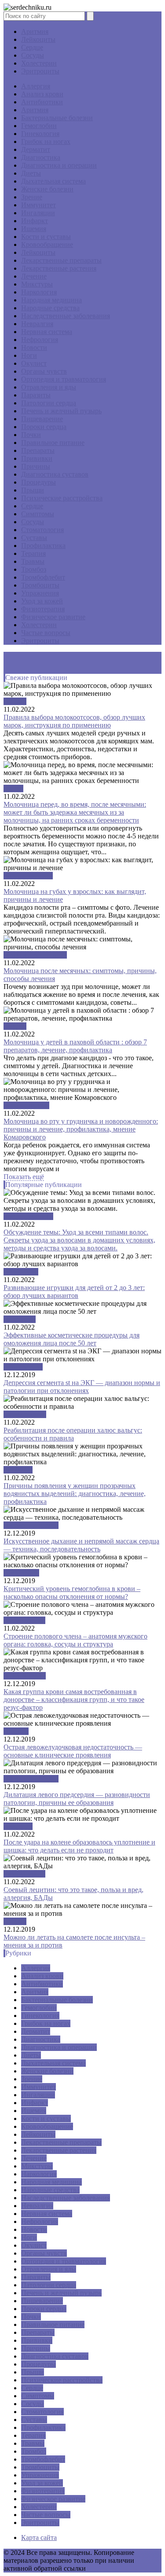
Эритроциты (40, 71)
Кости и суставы (46, 237)
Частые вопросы (46, 633)
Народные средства (50, 308)
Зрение (32, 197)
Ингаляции (38, 213)
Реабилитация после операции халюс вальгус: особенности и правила (73, 1434)
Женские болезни (47, 189)
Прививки (37, 458)
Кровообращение (47, 244)
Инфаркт (35, 221)
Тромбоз (34, 569)
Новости (34, 347)
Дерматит (36, 149)
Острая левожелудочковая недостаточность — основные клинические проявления (73, 1751)
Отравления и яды (49, 387)
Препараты (38, 450)
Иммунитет (38, 205)
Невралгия (37, 324)
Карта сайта (39, 2537)
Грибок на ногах (46, 141)
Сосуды (33, 55)
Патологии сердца (49, 403)
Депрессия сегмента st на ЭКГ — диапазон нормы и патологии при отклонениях (82, 1387)
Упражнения (40, 593)
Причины (36, 466)
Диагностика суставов (55, 474)
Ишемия (34, 229)
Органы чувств (44, 371)
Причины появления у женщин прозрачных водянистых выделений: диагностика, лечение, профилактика (75, 1494)
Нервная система (47, 332)
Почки (31, 435)
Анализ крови (42, 94)
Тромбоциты (40, 585)
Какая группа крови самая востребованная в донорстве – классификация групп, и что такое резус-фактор (74, 1700)
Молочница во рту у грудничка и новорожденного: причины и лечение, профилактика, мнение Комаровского (81, 1129)
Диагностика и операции (59, 165)
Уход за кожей (42, 601)
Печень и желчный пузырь (61, 411)
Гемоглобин (39, 126)
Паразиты (36, 395)
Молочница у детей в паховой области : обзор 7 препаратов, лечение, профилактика (75, 1046)
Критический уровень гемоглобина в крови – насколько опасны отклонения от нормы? (72, 1593)
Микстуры (37, 284)
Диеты (31, 173)
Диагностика (41, 157)
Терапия (33, 553)
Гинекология (40, 134)
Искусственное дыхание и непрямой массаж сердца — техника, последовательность (81, 1545)
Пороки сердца (44, 427)
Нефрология (40, 340)
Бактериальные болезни (57, 118)
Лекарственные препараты (61, 260)
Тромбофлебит (43, 577)
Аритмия (35, 31)
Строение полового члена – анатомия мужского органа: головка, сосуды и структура (75, 1640)
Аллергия (36, 86)
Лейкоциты (38, 39)
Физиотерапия (43, 609)
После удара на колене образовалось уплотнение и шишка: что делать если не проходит (79, 1846)
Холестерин (39, 63)
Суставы (34, 538)
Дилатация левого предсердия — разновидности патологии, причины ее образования (77, 1799)
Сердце (32, 47)
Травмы (33, 561)
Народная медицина (51, 300)
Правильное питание (53, 443)
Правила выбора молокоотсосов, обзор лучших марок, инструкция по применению (74, 721)
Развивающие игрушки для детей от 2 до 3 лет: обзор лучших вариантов (74, 1292)
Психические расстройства (62, 498)
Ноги (29, 355)
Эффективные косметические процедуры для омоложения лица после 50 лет (71, 1339)
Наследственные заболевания (66, 316)
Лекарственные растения (59, 268)
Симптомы (38, 514)
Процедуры (38, 482)
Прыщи (33, 490)
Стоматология (42, 530)
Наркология (39, 292)
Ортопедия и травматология (64, 379)
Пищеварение (42, 419)
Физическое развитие (53, 617)
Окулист (34, 363)
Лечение (34, 276)
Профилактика (43, 546)
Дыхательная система (53, 181)
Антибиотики (42, 102)
